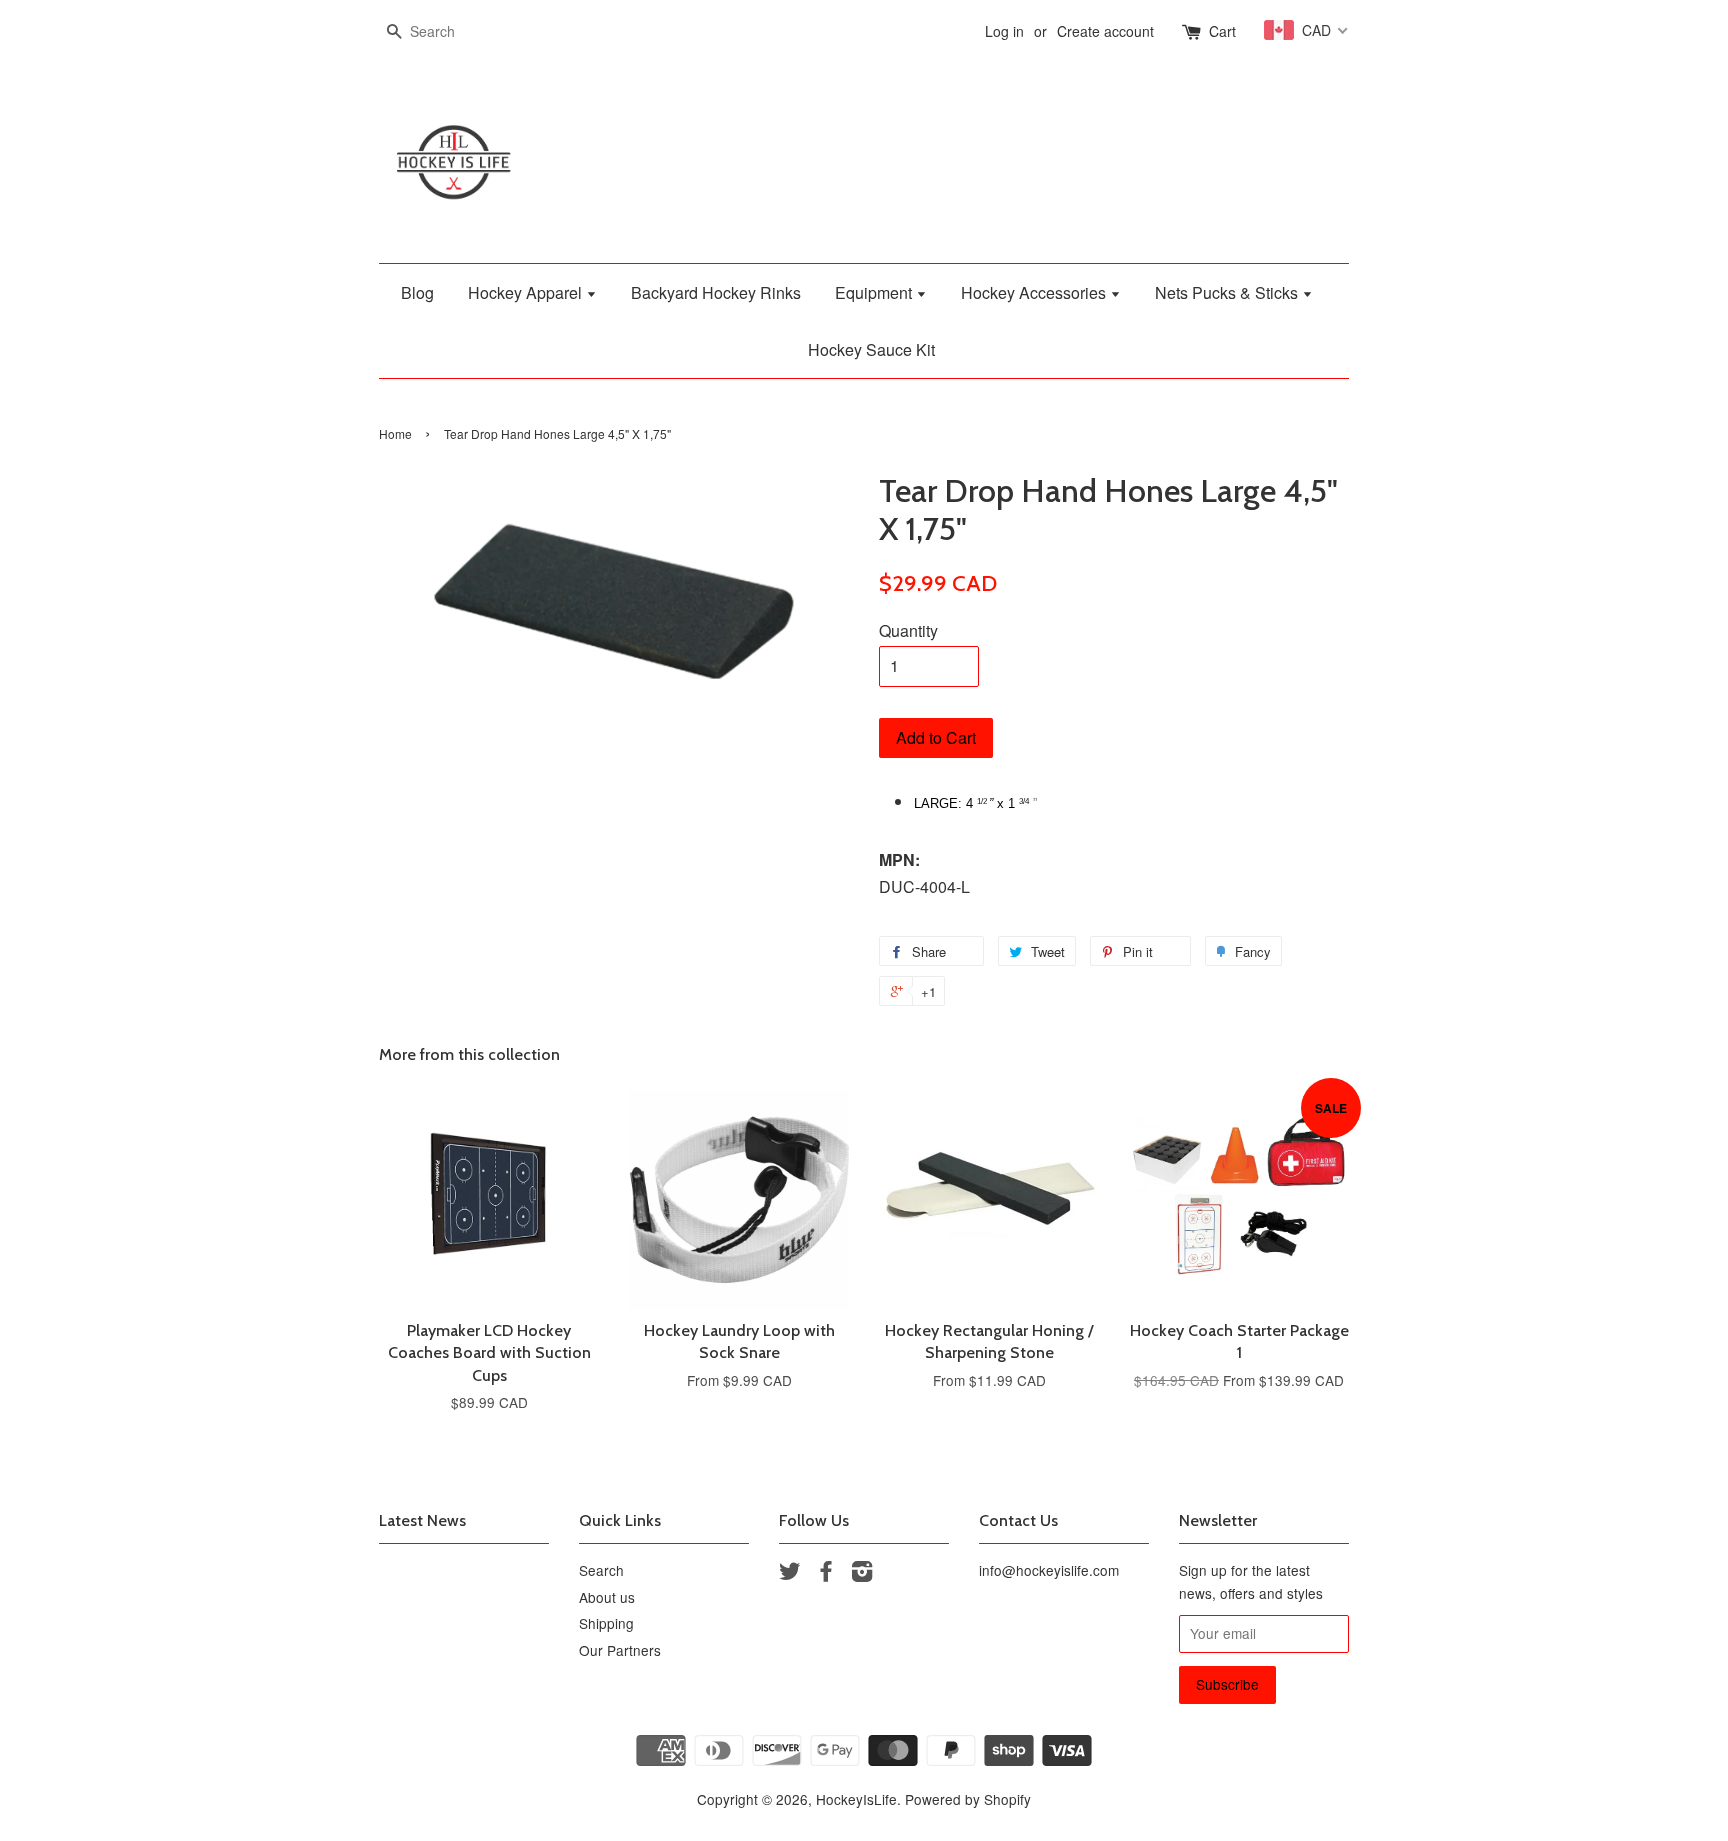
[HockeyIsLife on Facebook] (826, 1574)
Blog (417, 292)
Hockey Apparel (527, 292)
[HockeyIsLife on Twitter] (790, 1574)
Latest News (422, 1520)
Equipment (875, 292)
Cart (1222, 31)
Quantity (908, 630)
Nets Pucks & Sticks (1228, 292)
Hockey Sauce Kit (871, 349)
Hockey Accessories (1035, 292)
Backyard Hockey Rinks (716, 292)
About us (607, 1597)
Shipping (606, 1623)
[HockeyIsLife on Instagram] (862, 1574)
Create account (1105, 31)
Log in (1004, 31)
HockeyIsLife (856, 1799)
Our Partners (620, 1650)
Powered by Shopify (968, 1799)
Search (601, 1570)
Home (395, 433)
